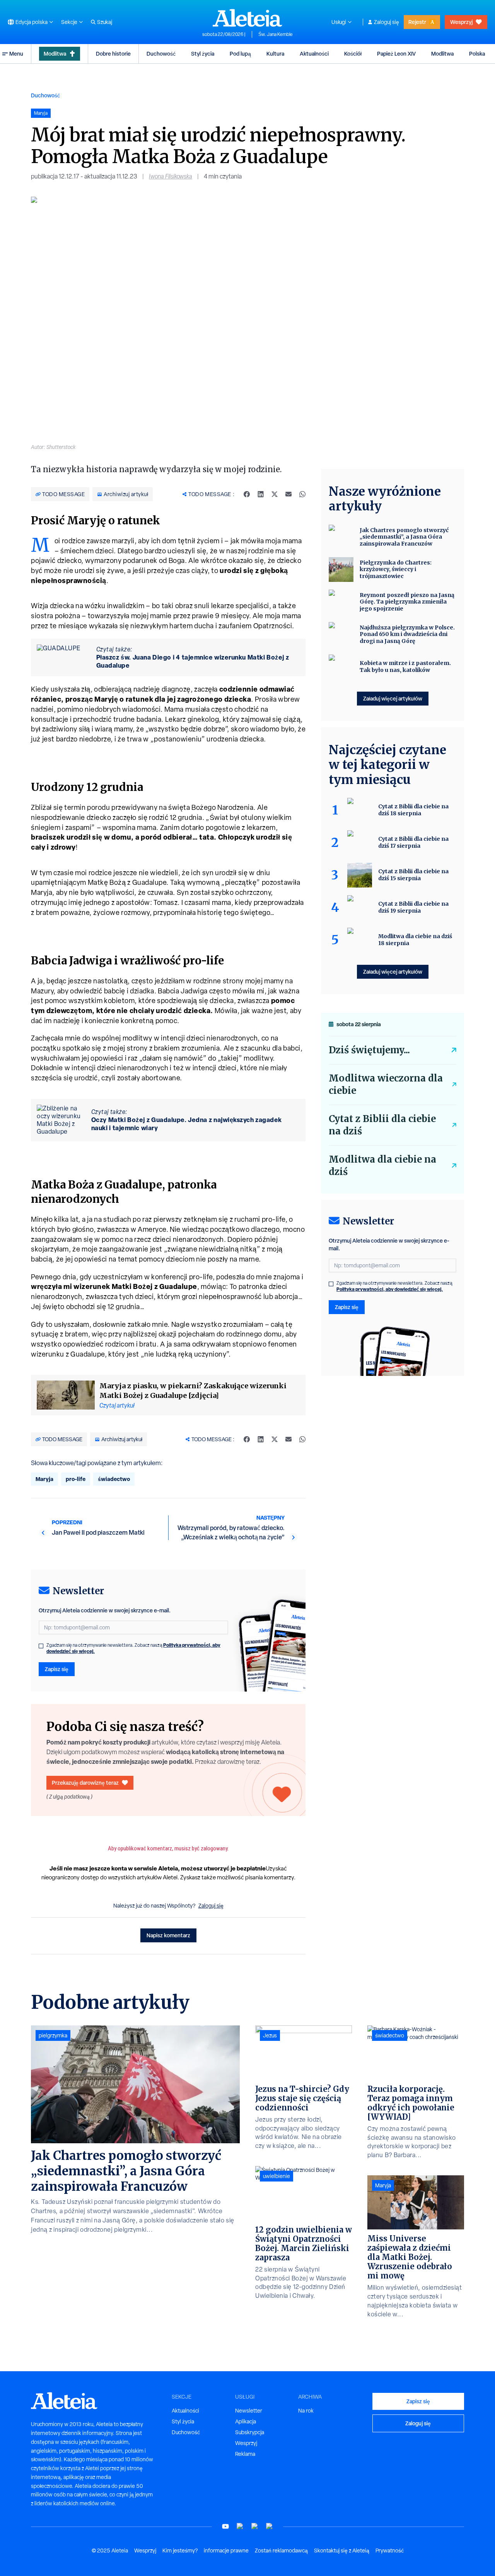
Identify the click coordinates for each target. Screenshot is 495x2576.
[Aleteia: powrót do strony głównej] (247, 18)
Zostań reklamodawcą (281, 2550)
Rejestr (417, 22)
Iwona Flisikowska (171, 176)
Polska (477, 54)
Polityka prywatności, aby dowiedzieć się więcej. (390, 1289)
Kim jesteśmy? (180, 2550)
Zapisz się (57, 1669)
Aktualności (314, 54)
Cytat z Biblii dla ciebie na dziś (382, 1125)
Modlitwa (55, 54)
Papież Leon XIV (396, 54)
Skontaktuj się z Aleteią (342, 2550)
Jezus (270, 2035)
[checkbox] (41, 1646)
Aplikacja (246, 2421)
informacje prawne (226, 2550)
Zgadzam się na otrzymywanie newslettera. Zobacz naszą (133, 1648)
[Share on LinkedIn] (261, 494)
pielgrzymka (53, 2035)
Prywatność (390, 2550)
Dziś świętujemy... (369, 1050)
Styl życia (203, 54)
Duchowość (161, 54)
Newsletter (249, 2411)
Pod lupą (240, 54)
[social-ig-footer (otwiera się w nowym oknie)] (270, 2526)
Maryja (44, 1479)
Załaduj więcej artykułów (393, 698)
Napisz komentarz (168, 1935)
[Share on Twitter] (275, 494)
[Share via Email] (288, 494)
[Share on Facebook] (247, 494)
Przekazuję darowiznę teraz (85, 1783)
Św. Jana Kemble (276, 34)
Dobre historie (113, 54)
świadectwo (114, 1479)
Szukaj (105, 22)
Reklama (245, 2454)
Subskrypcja (250, 2432)
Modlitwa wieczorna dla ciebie (386, 1084)
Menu (16, 54)
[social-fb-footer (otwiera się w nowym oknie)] (240, 2526)
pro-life (76, 1479)
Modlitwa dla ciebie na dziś (382, 1166)
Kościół (353, 54)
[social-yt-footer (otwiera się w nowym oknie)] (225, 2526)
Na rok (306, 2411)
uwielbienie (277, 2176)
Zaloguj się (387, 22)
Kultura (275, 54)
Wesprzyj (461, 22)
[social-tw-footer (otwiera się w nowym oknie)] (255, 2526)
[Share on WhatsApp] (302, 494)
